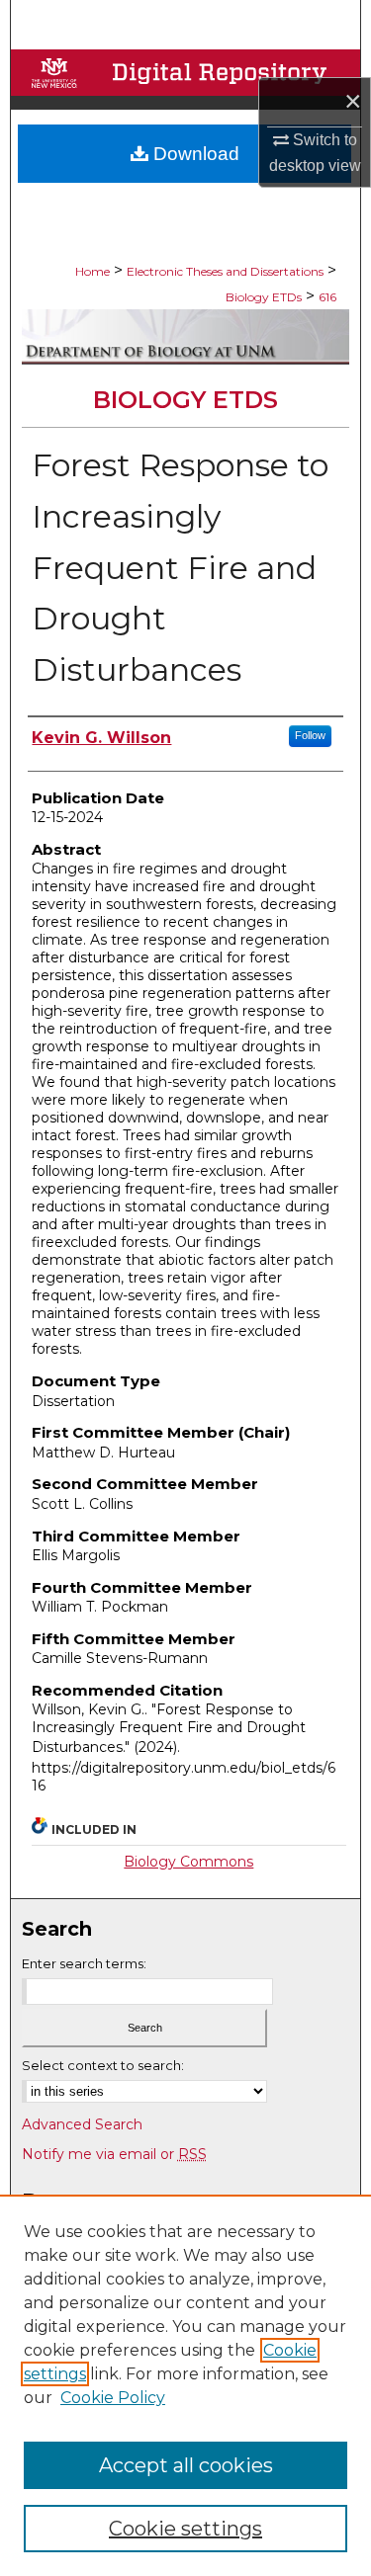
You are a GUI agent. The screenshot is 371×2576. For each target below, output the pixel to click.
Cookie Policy (113, 2398)
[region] (185, 2385)
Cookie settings (185, 2529)
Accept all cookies (186, 2465)
